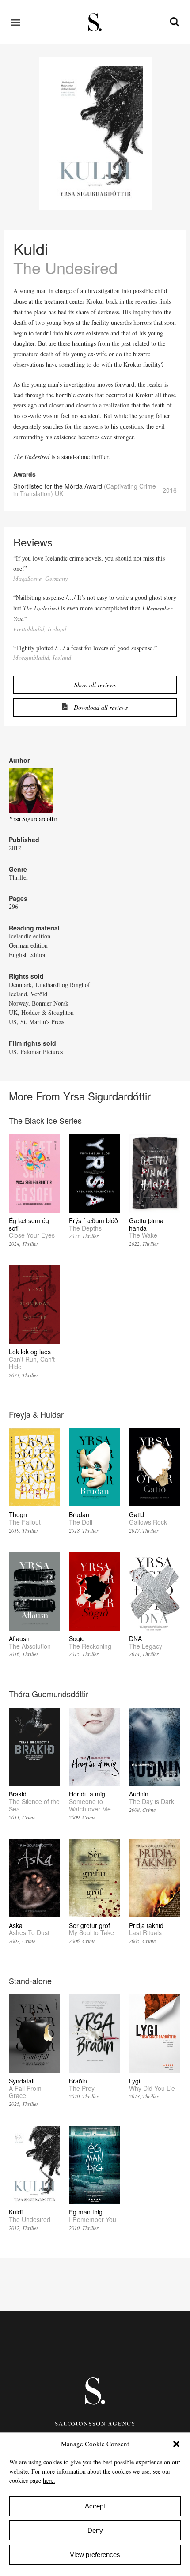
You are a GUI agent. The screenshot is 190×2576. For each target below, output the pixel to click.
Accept (95, 2506)
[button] (176, 2444)
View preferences (95, 2555)
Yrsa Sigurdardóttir (33, 819)
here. (49, 2480)
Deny (95, 2530)
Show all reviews (95, 685)
